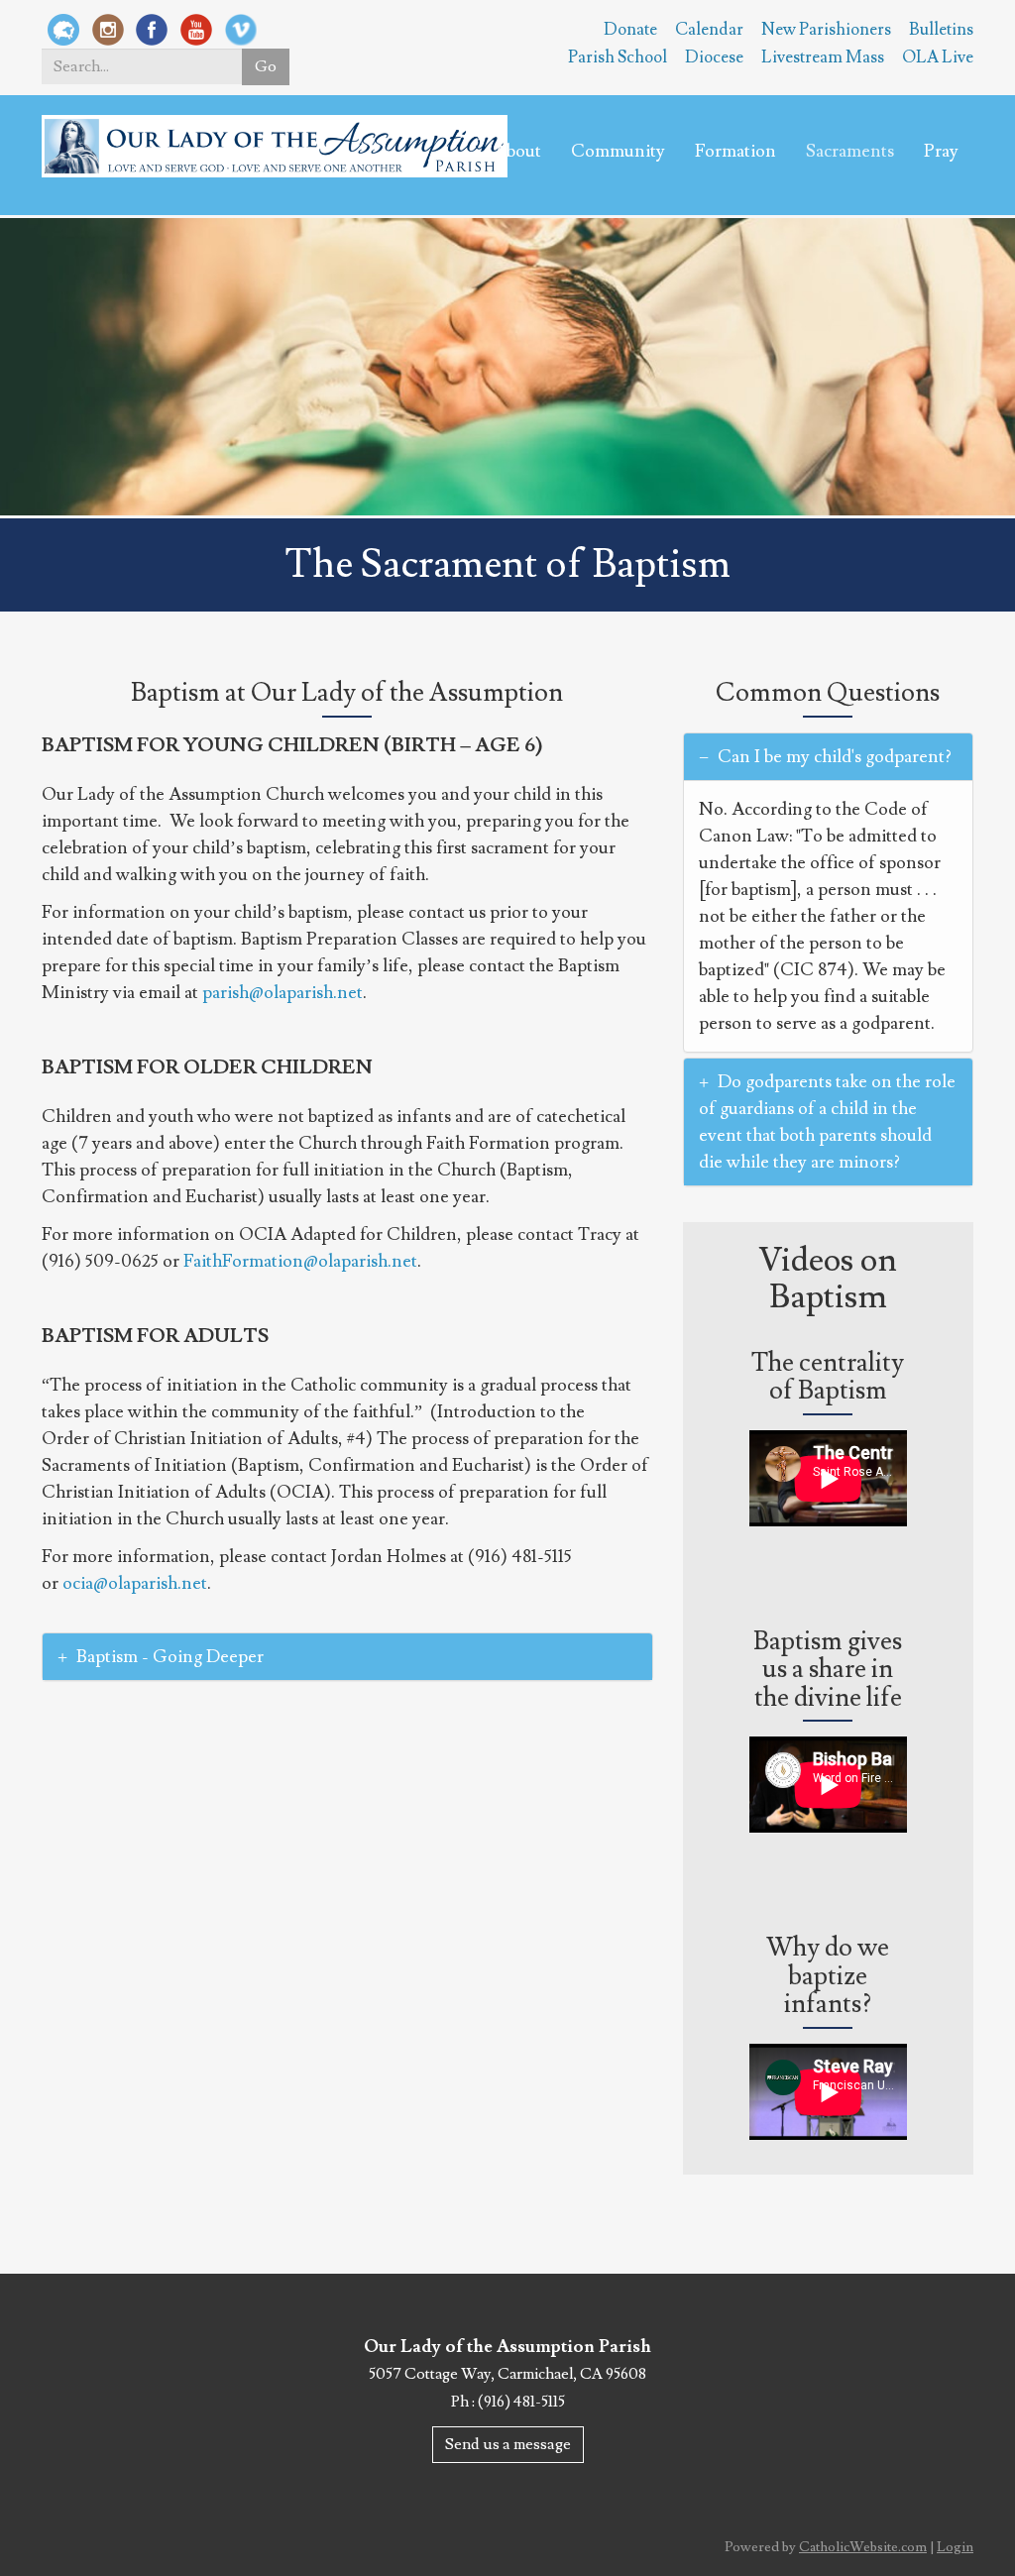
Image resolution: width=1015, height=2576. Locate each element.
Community (618, 151)
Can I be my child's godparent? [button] (833, 757)
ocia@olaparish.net (135, 1583)
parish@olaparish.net (282, 993)
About (517, 151)
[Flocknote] (63, 29)
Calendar (709, 30)
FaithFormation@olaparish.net (300, 1261)
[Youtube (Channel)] (196, 29)
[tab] (347, 1657)
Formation (735, 151)
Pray (941, 151)
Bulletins (941, 30)
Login (955, 2547)
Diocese (714, 57)
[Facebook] (152, 29)
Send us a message (508, 2444)
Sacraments (850, 151)
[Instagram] (108, 29)
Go (266, 66)
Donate (630, 30)
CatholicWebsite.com (863, 2547)
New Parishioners (826, 30)
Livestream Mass (823, 57)
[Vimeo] (241, 29)
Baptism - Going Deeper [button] (170, 1657)
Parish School (618, 57)
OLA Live (938, 57)
